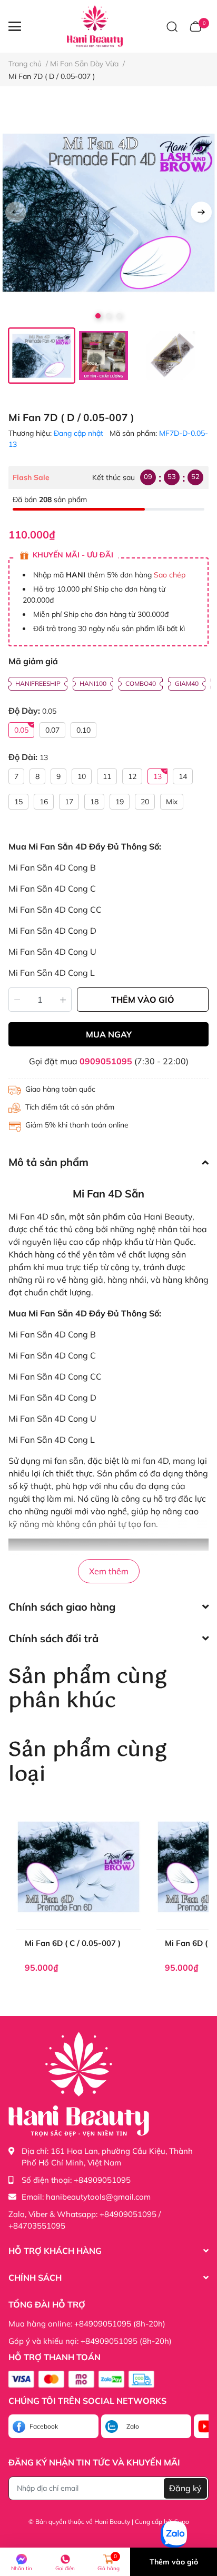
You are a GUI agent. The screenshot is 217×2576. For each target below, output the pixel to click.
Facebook (44, 2426)
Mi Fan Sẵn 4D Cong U (52, 952)
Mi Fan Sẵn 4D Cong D (52, 931)
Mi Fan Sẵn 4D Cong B (52, 867)
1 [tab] (98, 316)
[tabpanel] (108, 213)
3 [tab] (119, 316)
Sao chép (170, 575)
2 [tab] (108, 316)
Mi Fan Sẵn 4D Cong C (52, 888)
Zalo (133, 2426)
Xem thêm (109, 1571)
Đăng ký (185, 2488)
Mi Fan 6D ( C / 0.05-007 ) (73, 1943)
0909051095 (106, 1061)
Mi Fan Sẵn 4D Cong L (52, 973)
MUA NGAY (109, 1034)
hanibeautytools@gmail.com (98, 2197)
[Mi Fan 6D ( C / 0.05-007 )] (78, 1867)
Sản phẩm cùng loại (87, 1762)
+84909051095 (102, 2180)
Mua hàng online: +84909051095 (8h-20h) (87, 2324)
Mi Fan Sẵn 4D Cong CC (55, 910)
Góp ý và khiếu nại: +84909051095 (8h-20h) (90, 2341)
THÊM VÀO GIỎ (143, 1000)
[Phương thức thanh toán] (81, 2379)
